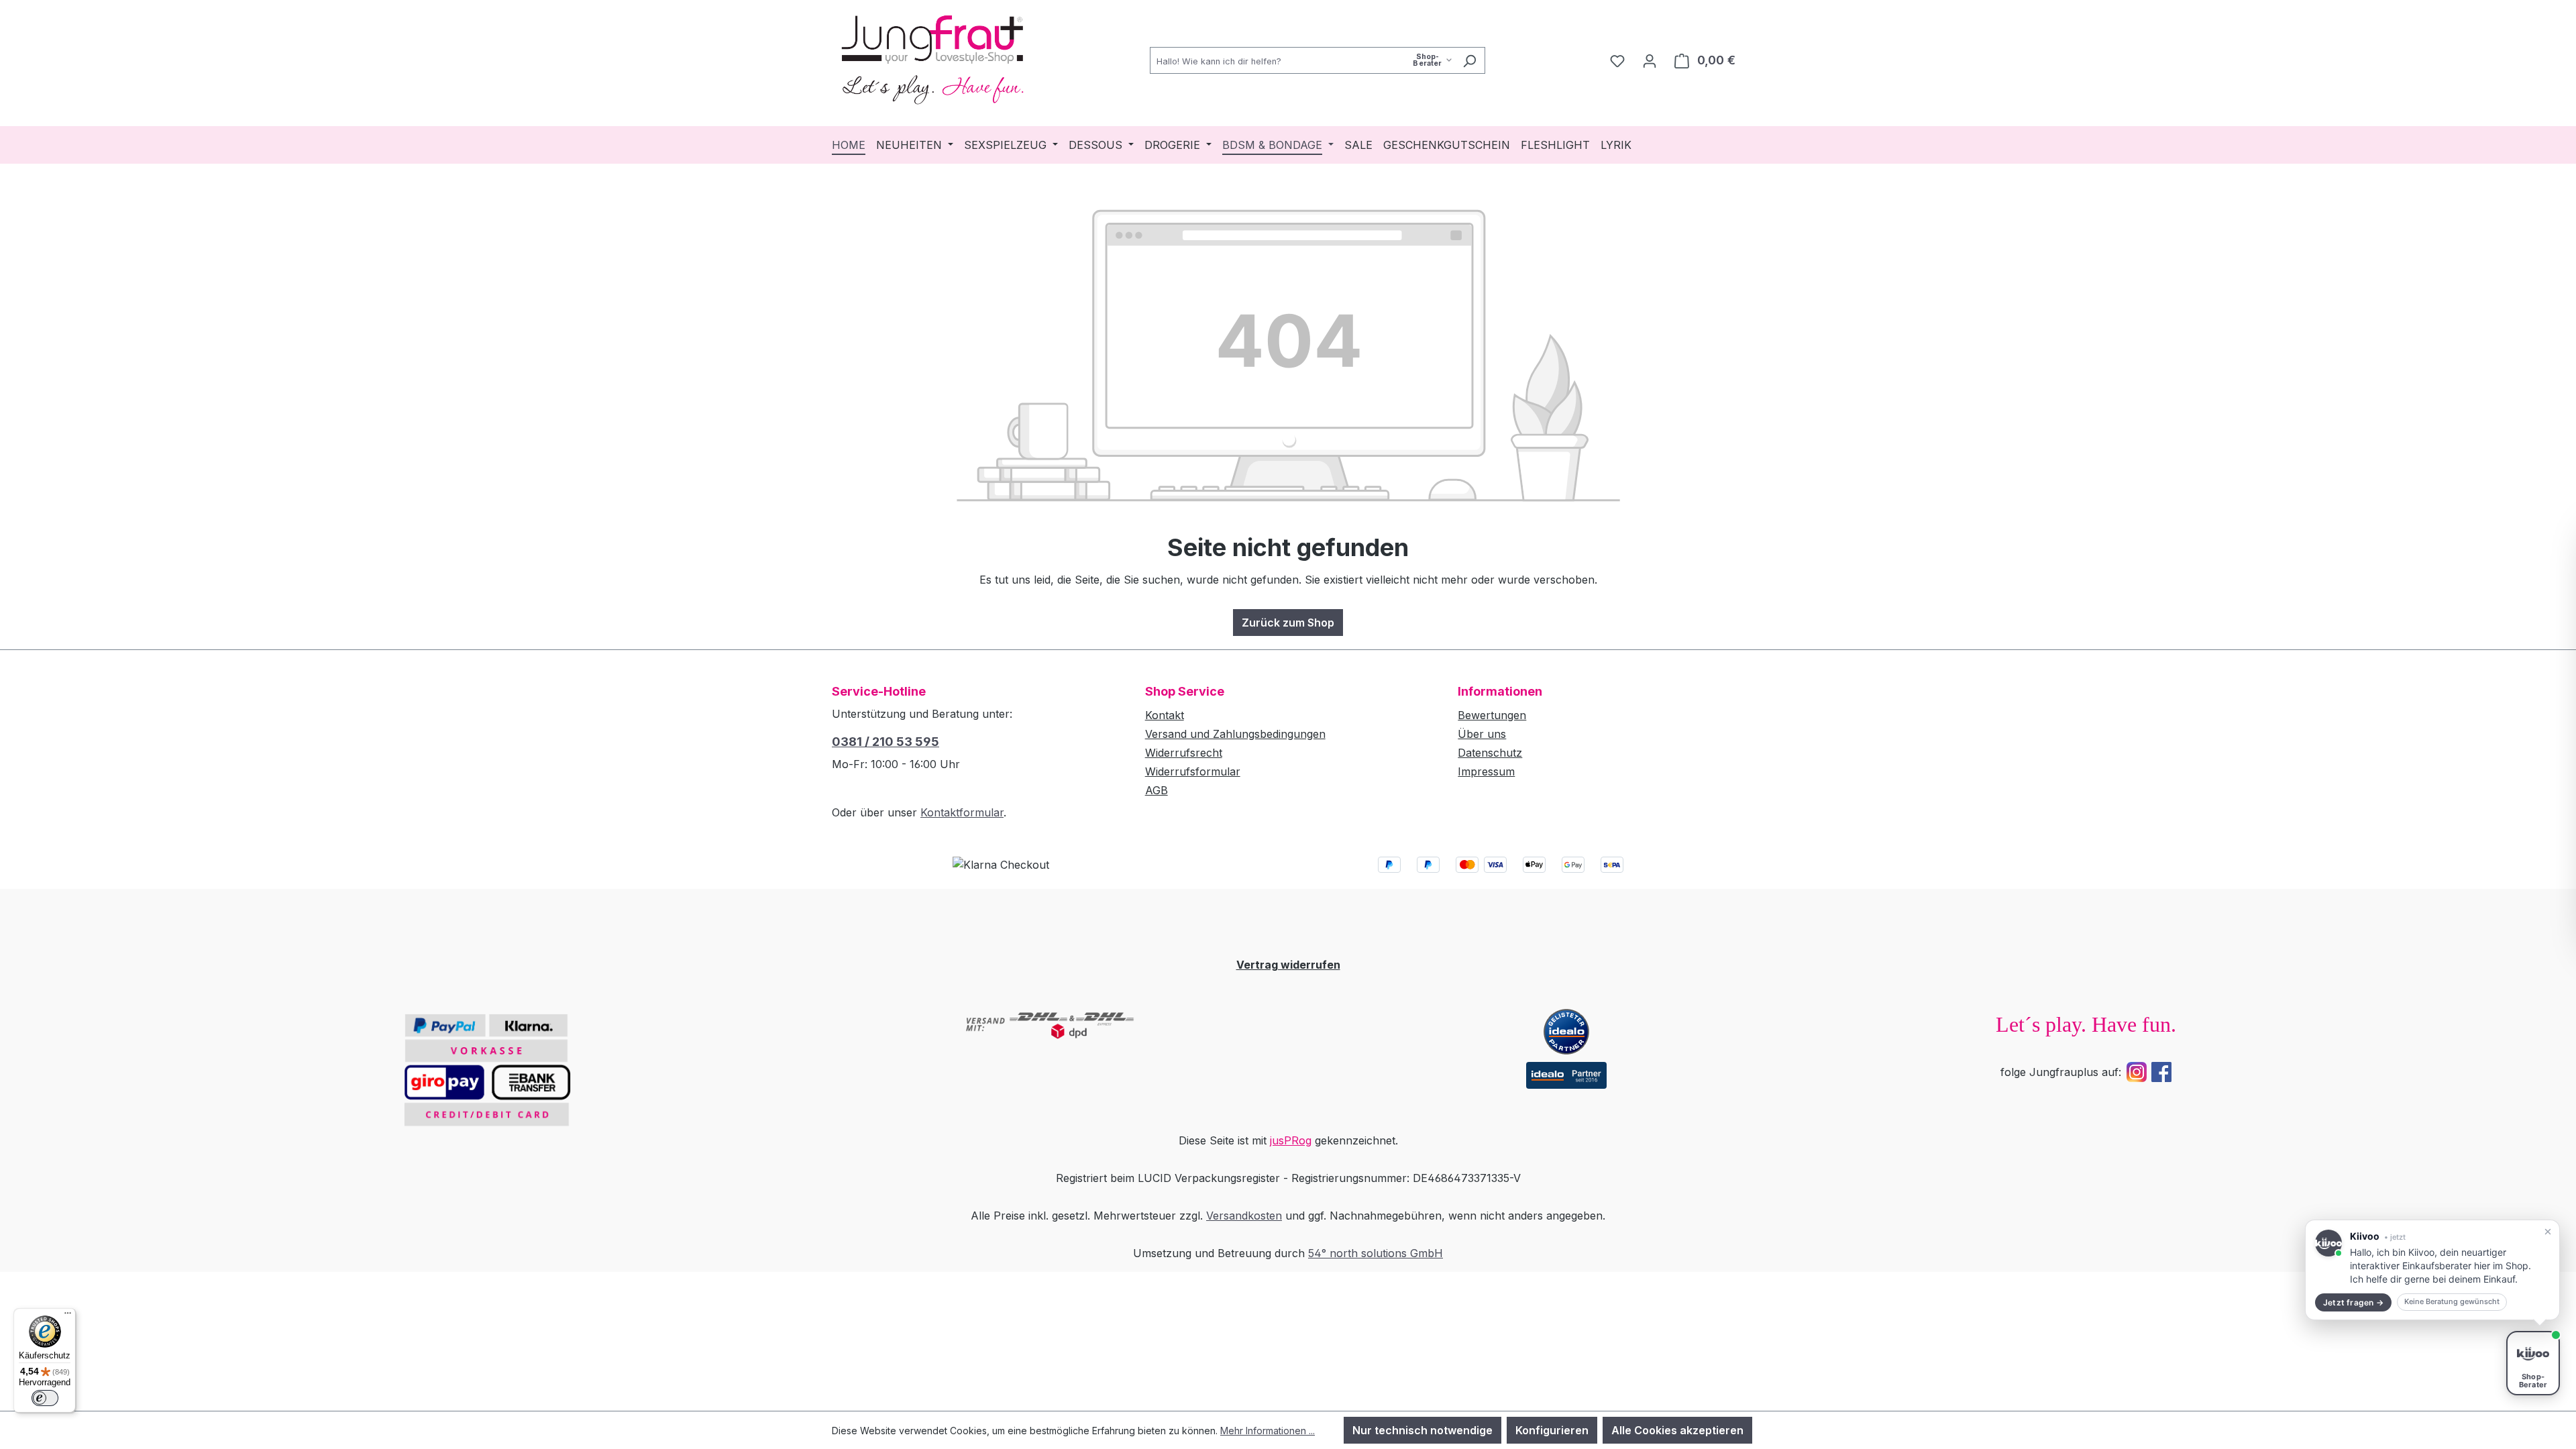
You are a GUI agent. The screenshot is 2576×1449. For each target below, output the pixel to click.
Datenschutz (1490, 753)
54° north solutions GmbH (1376, 1253)
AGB (1157, 790)
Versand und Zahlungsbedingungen (1235, 734)
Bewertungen (1492, 715)
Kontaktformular (962, 812)
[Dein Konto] (1650, 60)
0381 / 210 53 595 (885, 742)
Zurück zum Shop (1288, 623)
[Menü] (68, 1316)
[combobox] (1302, 60)
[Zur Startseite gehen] (932, 58)
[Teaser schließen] (2548, 1232)
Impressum (1486, 771)
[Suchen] (1469, 60)
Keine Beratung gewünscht (2452, 1301)
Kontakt (1165, 715)
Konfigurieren (1552, 1430)
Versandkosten (1244, 1216)
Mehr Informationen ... (1268, 1431)
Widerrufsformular (1193, 771)
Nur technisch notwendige (1423, 1430)
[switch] (45, 1398)
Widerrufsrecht (1184, 753)
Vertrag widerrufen (1288, 965)
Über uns (1482, 734)
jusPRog (1291, 1140)
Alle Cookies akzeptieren (1677, 1430)
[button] (2432, 1270)
